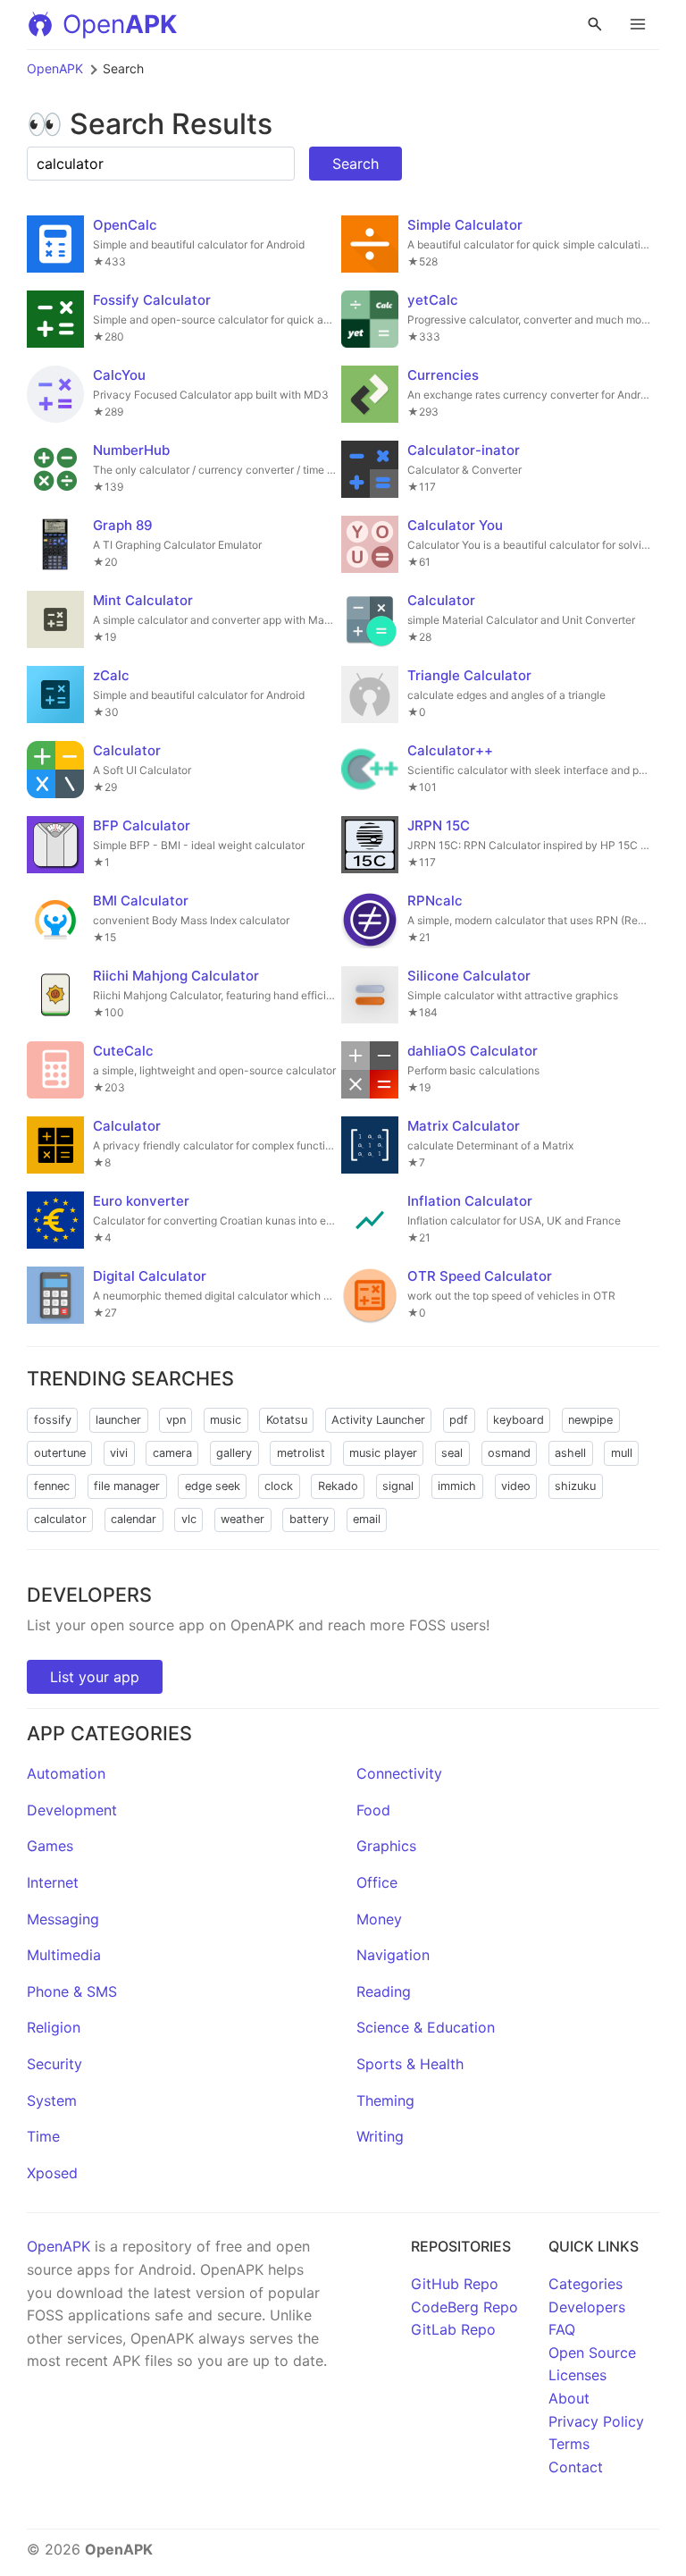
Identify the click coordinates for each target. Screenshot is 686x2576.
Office (377, 1882)
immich (457, 1486)
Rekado (338, 1486)
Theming (385, 2100)
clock (279, 1486)
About (569, 2398)
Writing (380, 2136)
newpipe (590, 1420)
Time (43, 2136)
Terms (569, 2444)
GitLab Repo (453, 2329)
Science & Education (426, 2027)
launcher (118, 1420)
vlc (189, 1519)
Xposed (52, 2173)
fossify (53, 1420)
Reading (384, 1991)
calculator (60, 1519)
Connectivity (399, 1773)
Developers (587, 2307)
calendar (134, 1519)
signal (398, 1486)
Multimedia (64, 1955)
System (52, 2100)
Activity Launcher (378, 1420)
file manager (127, 1486)
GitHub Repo (455, 2284)
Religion (54, 2027)
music (226, 1420)
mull (622, 1453)
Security (54, 2064)
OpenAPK (55, 68)
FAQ (562, 2329)
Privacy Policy (596, 2421)
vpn (176, 1420)
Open (120, 24)
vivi (119, 1453)
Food (373, 1810)
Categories (586, 2284)
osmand (509, 1453)
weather (243, 1519)
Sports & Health (410, 2064)
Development (72, 1810)
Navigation (393, 1955)
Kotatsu (287, 1420)
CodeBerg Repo (464, 2307)
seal (452, 1453)
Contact (576, 2467)
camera (172, 1453)
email (367, 1519)
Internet (53, 1882)
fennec (52, 1486)
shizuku (575, 1486)
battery (309, 1519)
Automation (66, 1773)
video (516, 1486)
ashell (570, 1453)
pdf (459, 1420)
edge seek (213, 1486)
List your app (95, 1677)
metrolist (301, 1453)
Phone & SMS (72, 1991)
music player (383, 1453)
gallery (234, 1453)
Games (50, 1846)
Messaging (63, 1919)
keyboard (519, 1420)
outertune (60, 1453)
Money (379, 1919)
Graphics (386, 1846)
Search (356, 164)
